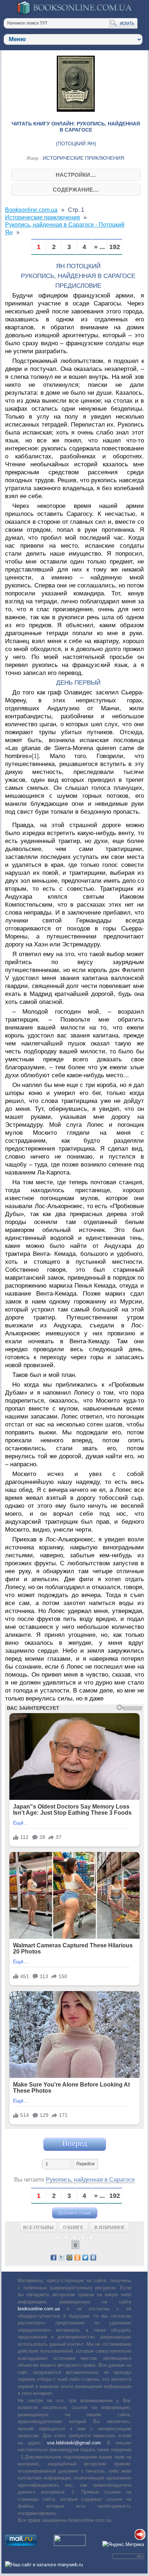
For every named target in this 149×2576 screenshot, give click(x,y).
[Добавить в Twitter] (85, 2258)
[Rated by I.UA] (70, 2544)
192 (115, 247)
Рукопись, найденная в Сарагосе (90, 2180)
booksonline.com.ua (39, 2309)
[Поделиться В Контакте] (93, 2258)
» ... (99, 247)
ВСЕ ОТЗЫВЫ (38, 2227)
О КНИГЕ (73, 2227)
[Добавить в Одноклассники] (77, 2258)
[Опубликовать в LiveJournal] (61, 2258)
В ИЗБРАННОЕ (110, 2227)
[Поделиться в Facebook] (54, 2258)
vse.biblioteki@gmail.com (74, 2443)
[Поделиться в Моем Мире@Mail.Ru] (69, 2258)
